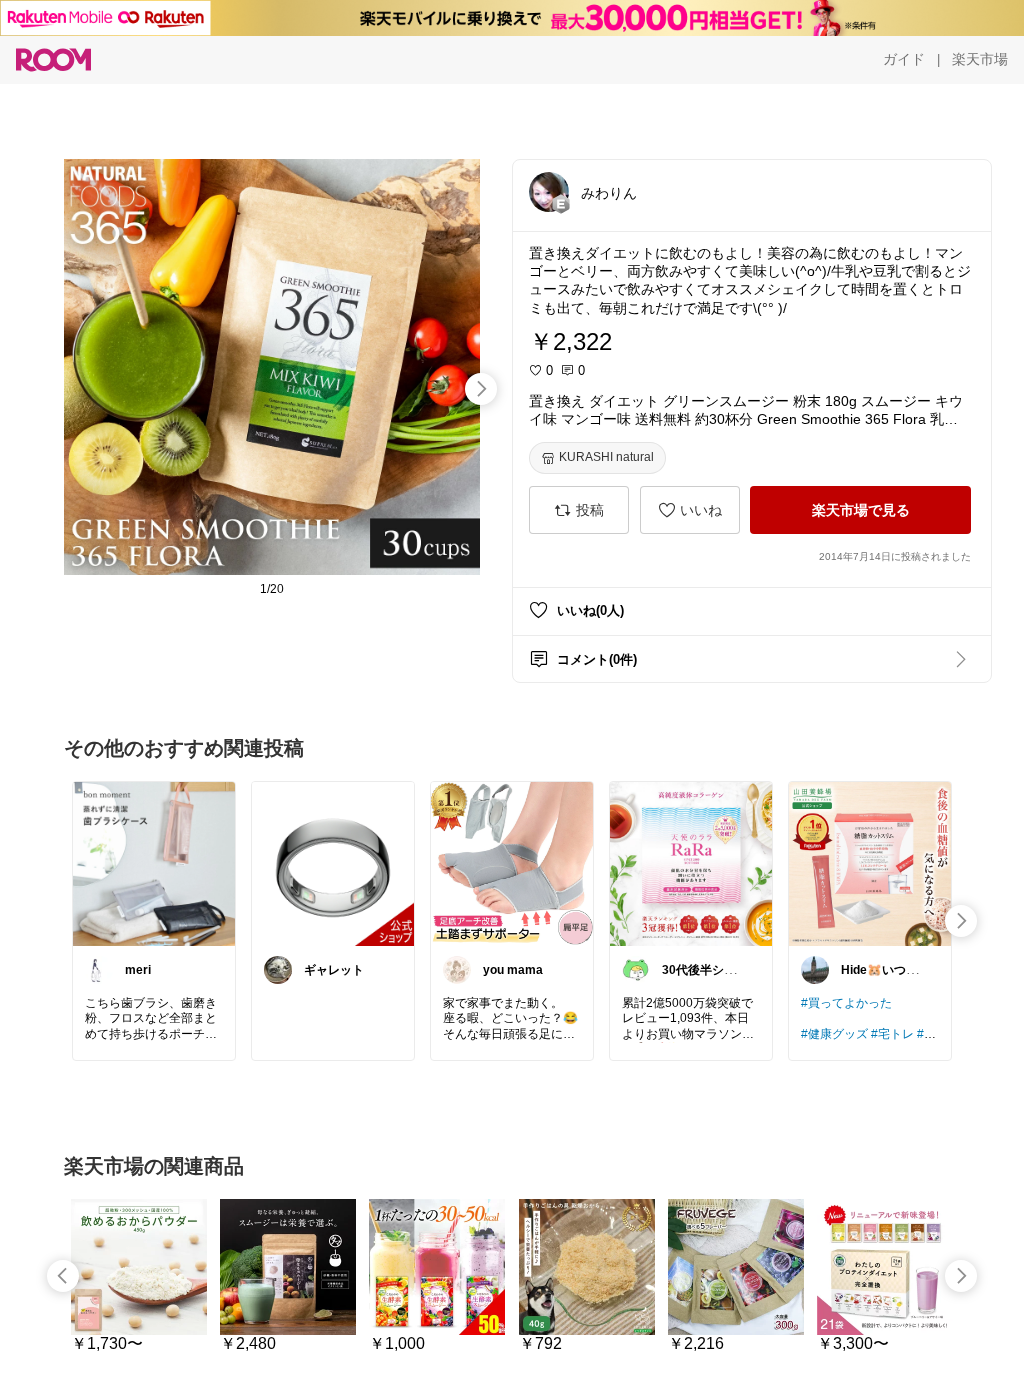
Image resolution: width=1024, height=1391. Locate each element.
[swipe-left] (63, 1276)
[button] (549, 192)
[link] (154, 863)
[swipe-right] (481, 389)
